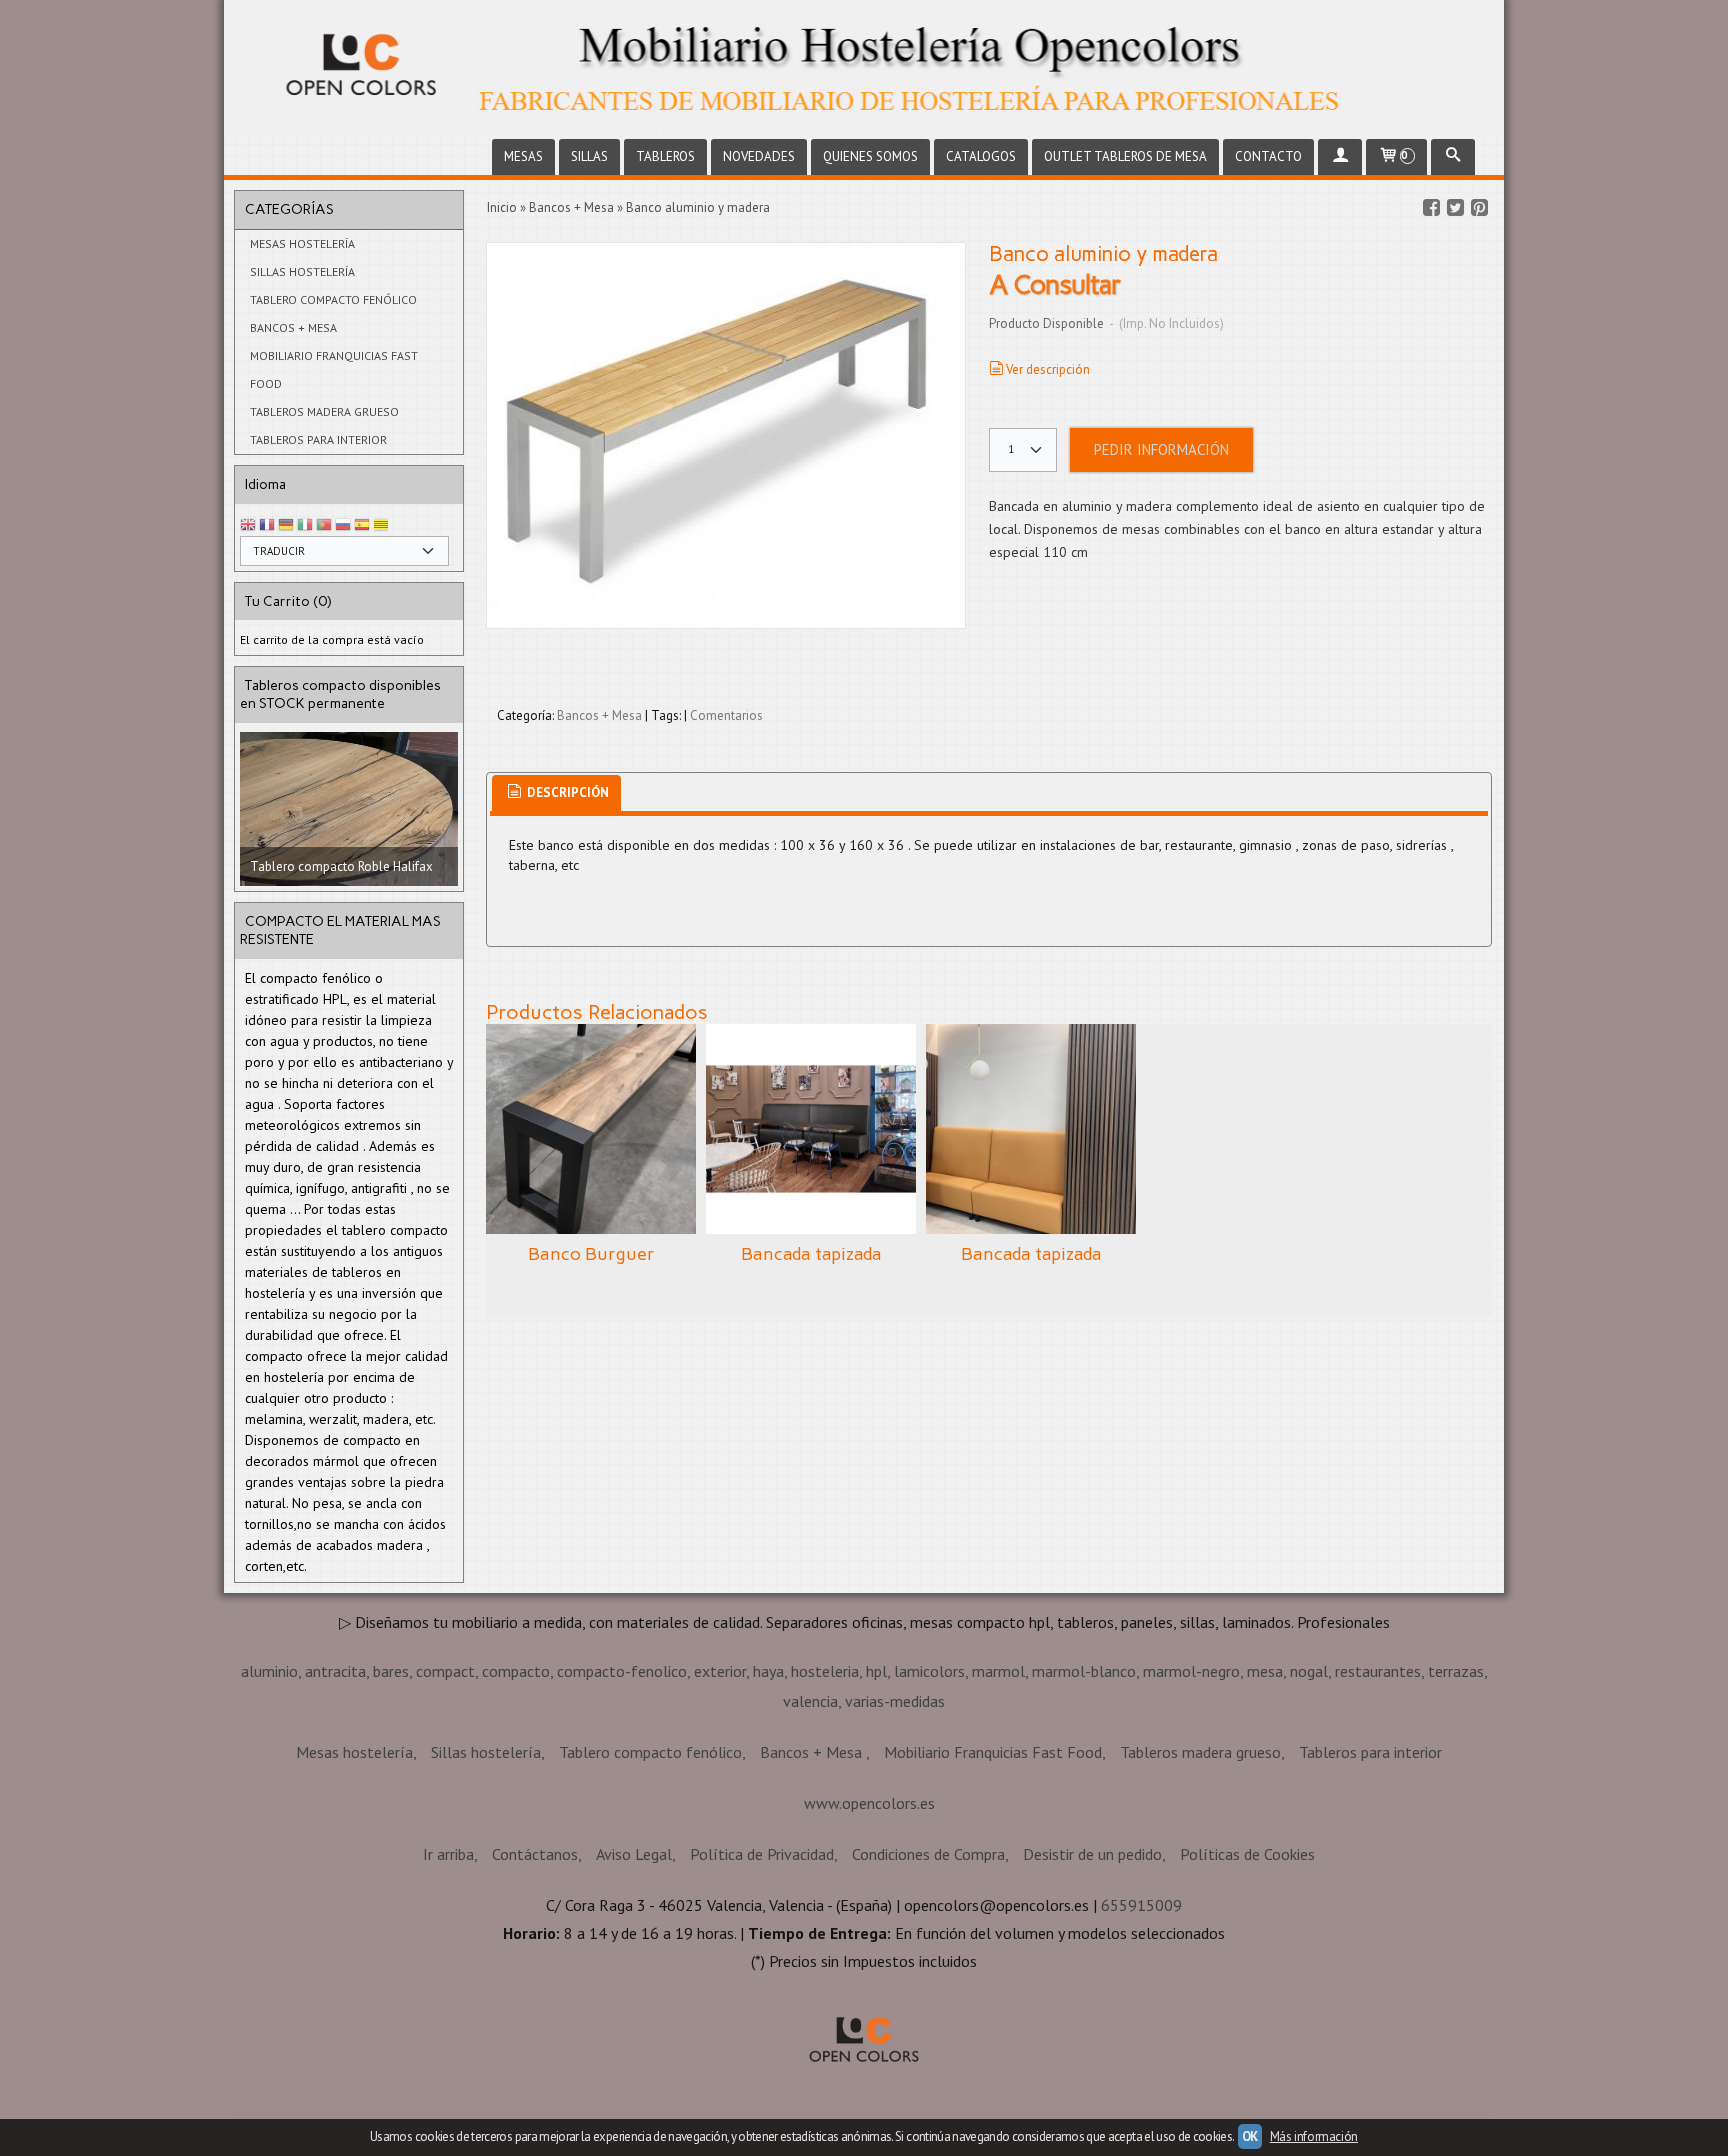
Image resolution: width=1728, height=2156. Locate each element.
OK (1250, 2136)
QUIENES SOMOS (870, 156)
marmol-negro (1191, 1807)
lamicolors (929, 1807)
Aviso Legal (634, 1990)
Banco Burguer (591, 1254)
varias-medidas (895, 1837)
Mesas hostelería (302, 243)
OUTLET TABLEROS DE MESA (1125, 156)
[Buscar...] (1453, 157)
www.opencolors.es (869, 1939)
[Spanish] (362, 525)
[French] (267, 525)
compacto (516, 1807)
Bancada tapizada (811, 1254)
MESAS (523, 156)
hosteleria (825, 1807)
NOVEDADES (759, 156)
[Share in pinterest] (1479, 208)
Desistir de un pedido (1092, 1990)
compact (445, 1807)
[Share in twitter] (1455, 208)
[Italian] (305, 525)
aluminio (269, 1807)
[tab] (556, 793)
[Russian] (343, 525)
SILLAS (589, 156)
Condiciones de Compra (928, 1990)
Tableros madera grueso (324, 411)
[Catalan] (383, 525)
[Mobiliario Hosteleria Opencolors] (864, 67)
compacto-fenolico (622, 1807)
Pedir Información (1161, 449)
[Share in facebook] (1431, 208)
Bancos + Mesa (293, 327)
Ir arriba (448, 1990)
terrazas (1456, 1807)
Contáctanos (535, 1990)
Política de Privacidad (762, 1990)
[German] (286, 525)
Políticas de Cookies (1247, 1990)
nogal (1309, 1807)
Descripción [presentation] (566, 792)
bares (391, 1807)
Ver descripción (1048, 369)
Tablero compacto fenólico (333, 299)
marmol (998, 1807)
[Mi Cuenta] (1340, 157)
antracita (335, 1807)
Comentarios (726, 715)
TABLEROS (665, 156)
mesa (1265, 1807)
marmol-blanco (1084, 1807)
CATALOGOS (981, 156)
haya (768, 1807)
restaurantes (1378, 1807)
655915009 (1141, 2041)
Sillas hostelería (302, 271)
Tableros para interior (318, 439)
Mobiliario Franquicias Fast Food (334, 369)
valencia (810, 1837)
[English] (248, 525)
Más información (1314, 2136)
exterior (720, 1807)
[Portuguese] (324, 525)
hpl (876, 1807)
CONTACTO (1268, 156)
